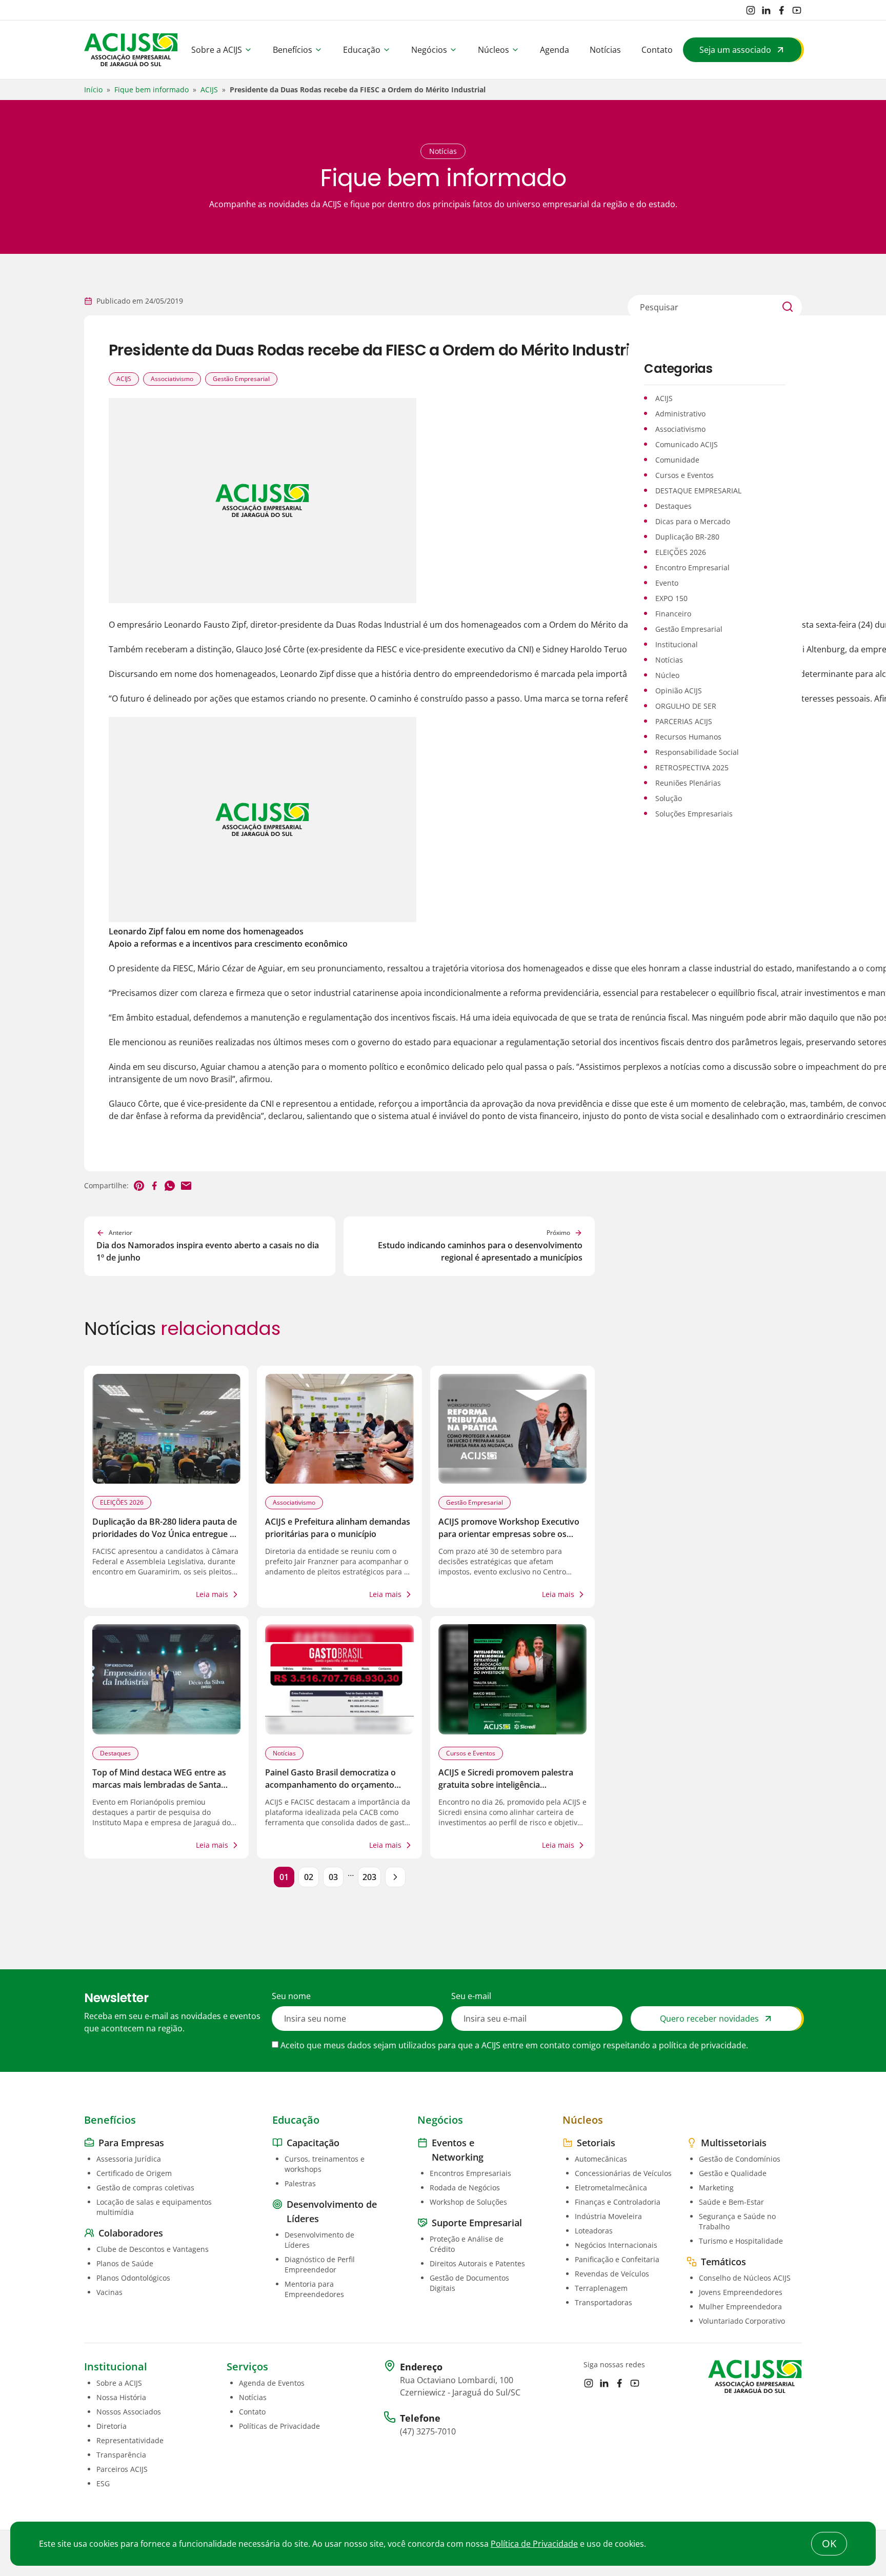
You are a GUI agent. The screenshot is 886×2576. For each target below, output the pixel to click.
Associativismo (172, 379)
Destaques (115, 1753)
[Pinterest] (139, 1186)
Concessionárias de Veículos (623, 2173)
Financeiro (673, 614)
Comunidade (677, 460)
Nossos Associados (129, 2412)
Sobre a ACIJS (217, 50)
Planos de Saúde (125, 2263)
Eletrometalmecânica (611, 2188)
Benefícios (293, 50)
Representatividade (130, 2440)
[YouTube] (797, 10)
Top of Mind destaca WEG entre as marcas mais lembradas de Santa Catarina (159, 1785)
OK (829, 2543)
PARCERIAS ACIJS (684, 721)
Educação (362, 50)
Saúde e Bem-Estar (731, 2202)
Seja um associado (735, 50)
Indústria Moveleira (608, 2216)
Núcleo (667, 675)
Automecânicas (601, 2159)
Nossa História (121, 2397)
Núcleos (494, 50)
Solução (669, 798)
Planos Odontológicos (133, 2278)
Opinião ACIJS (679, 691)
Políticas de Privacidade (279, 2426)
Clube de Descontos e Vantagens (153, 2249)
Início (93, 89)
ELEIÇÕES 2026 (122, 1502)
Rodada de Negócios (465, 2188)
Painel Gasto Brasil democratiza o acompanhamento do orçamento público (330, 1785)
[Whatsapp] (170, 1186)
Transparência (121, 2455)
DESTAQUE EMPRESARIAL (698, 491)
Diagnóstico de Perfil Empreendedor (320, 2264)
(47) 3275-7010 (428, 2431)
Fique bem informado (152, 89)
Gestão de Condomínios (740, 2159)
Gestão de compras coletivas (145, 2188)
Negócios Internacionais (616, 2245)
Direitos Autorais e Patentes (477, 2263)
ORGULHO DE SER (686, 706)
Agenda (555, 50)
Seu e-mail (471, 1996)
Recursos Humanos (688, 737)
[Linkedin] (766, 10)
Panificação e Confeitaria (617, 2259)
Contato (657, 50)
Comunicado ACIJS (687, 444)
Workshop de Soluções (468, 2202)
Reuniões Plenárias (688, 783)
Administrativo (680, 414)
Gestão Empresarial (241, 379)
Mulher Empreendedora (740, 2307)
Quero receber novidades (709, 2019)
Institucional (677, 644)
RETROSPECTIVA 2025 (692, 767)
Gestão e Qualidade (733, 2173)
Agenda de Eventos (272, 2383)
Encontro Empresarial (692, 567)
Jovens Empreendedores (741, 2292)
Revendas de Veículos (612, 2274)
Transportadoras (603, 2302)
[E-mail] (186, 1186)
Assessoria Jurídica (129, 2159)
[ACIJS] (131, 50)
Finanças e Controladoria (618, 2202)
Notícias (605, 50)
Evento (667, 583)
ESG (103, 2483)
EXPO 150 (671, 598)
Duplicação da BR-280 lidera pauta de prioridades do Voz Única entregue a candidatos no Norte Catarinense (165, 1534)
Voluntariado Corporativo (742, 2321)
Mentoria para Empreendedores (314, 2289)
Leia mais (212, 1594)
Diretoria (112, 2426)
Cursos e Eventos (471, 1753)
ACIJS (209, 89)
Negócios (429, 50)
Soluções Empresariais (694, 814)
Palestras (300, 2183)
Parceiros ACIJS (122, 2469)
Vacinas (109, 2292)
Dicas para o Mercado (693, 521)
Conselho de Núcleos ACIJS (745, 2278)
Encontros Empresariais (470, 2173)
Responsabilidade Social (697, 752)
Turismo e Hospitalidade (741, 2241)
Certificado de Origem (134, 2173)
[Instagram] (751, 10)
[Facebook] (781, 10)
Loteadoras (594, 2231)
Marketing (716, 2188)
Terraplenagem (601, 2288)
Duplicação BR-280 (687, 537)
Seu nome (291, 1996)
